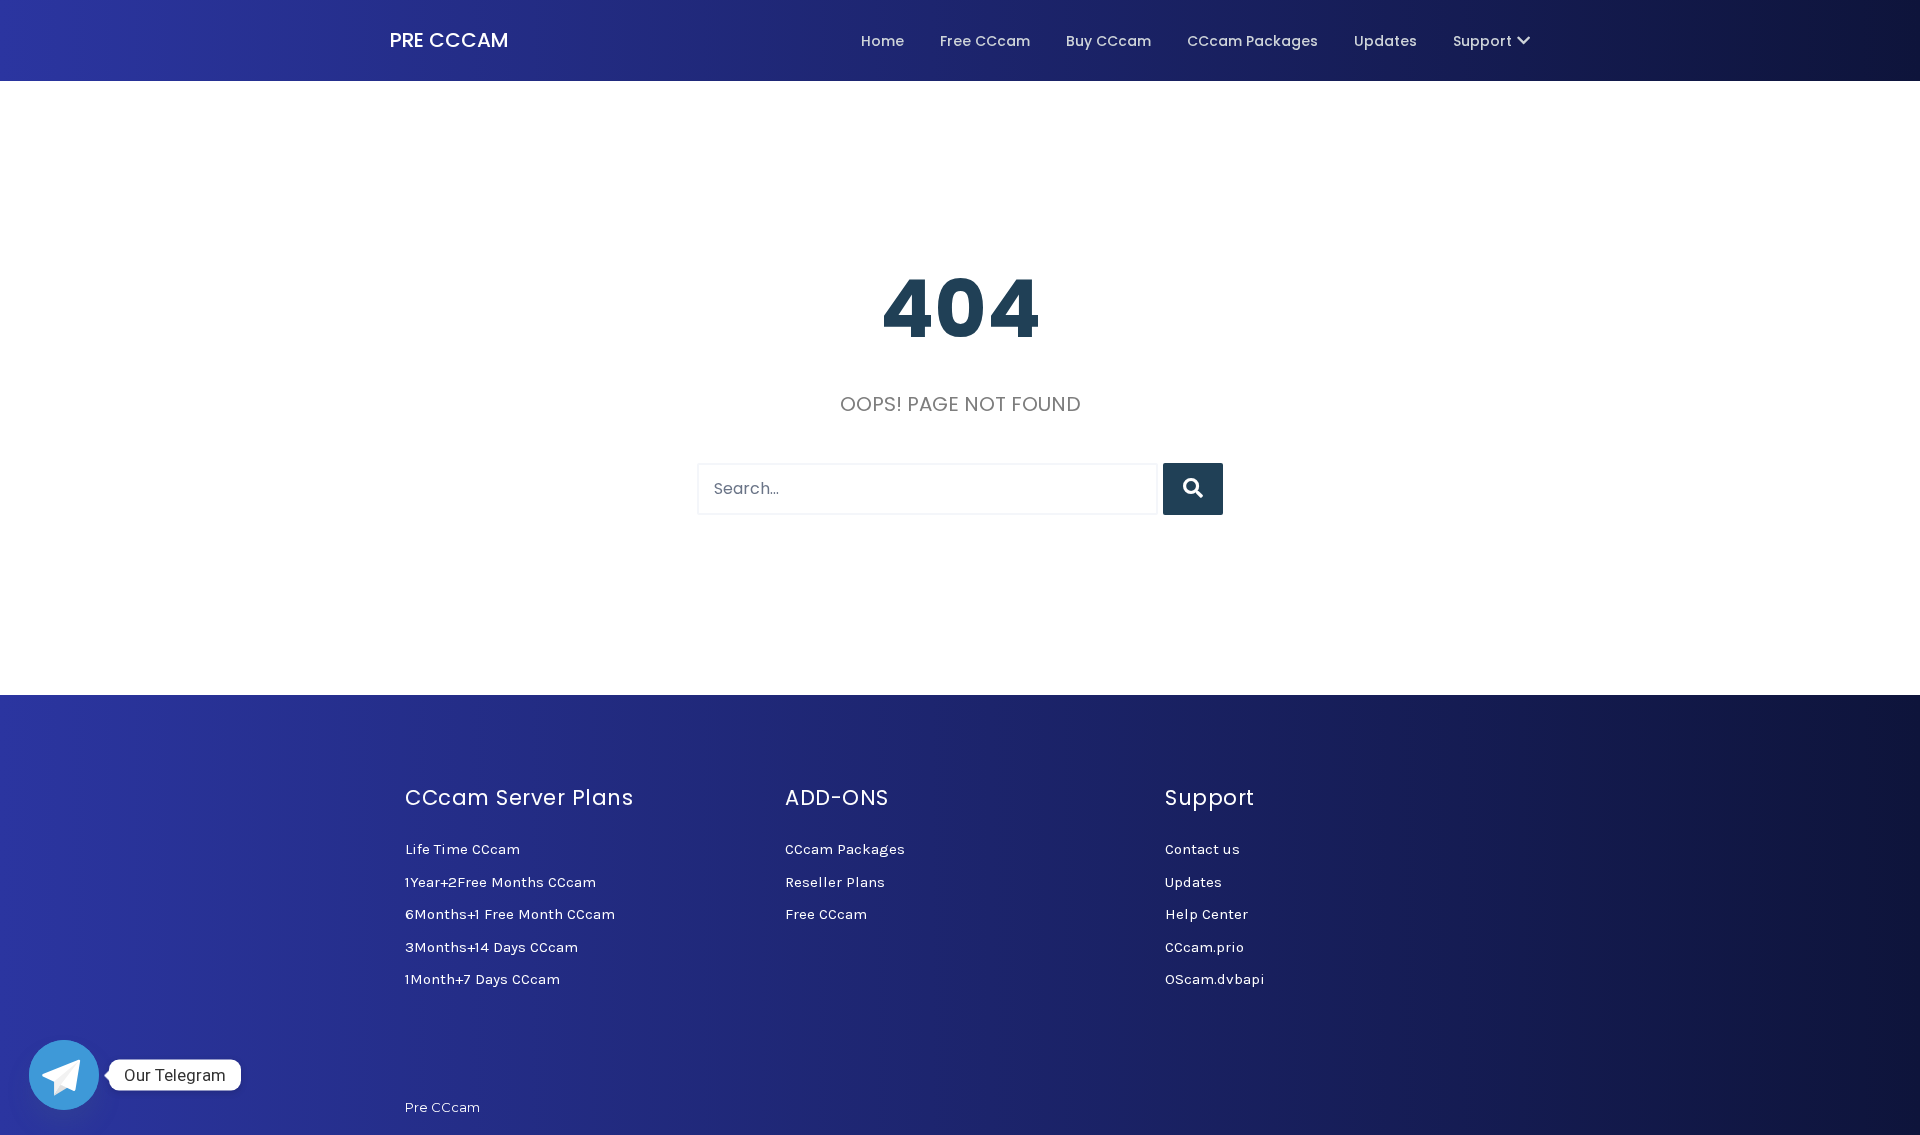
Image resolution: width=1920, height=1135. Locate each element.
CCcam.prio (1204, 947)
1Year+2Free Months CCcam (500, 882)
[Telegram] (64, 1075)
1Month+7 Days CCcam (482, 979)
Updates (1385, 41)
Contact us (1202, 849)
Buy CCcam (1108, 41)
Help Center (1206, 914)
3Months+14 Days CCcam (491, 947)
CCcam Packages (1252, 41)
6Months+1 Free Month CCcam (510, 914)
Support (1482, 41)
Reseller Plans (835, 882)
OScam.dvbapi (1215, 979)
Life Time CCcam (462, 849)
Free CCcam (985, 41)
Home (882, 41)
